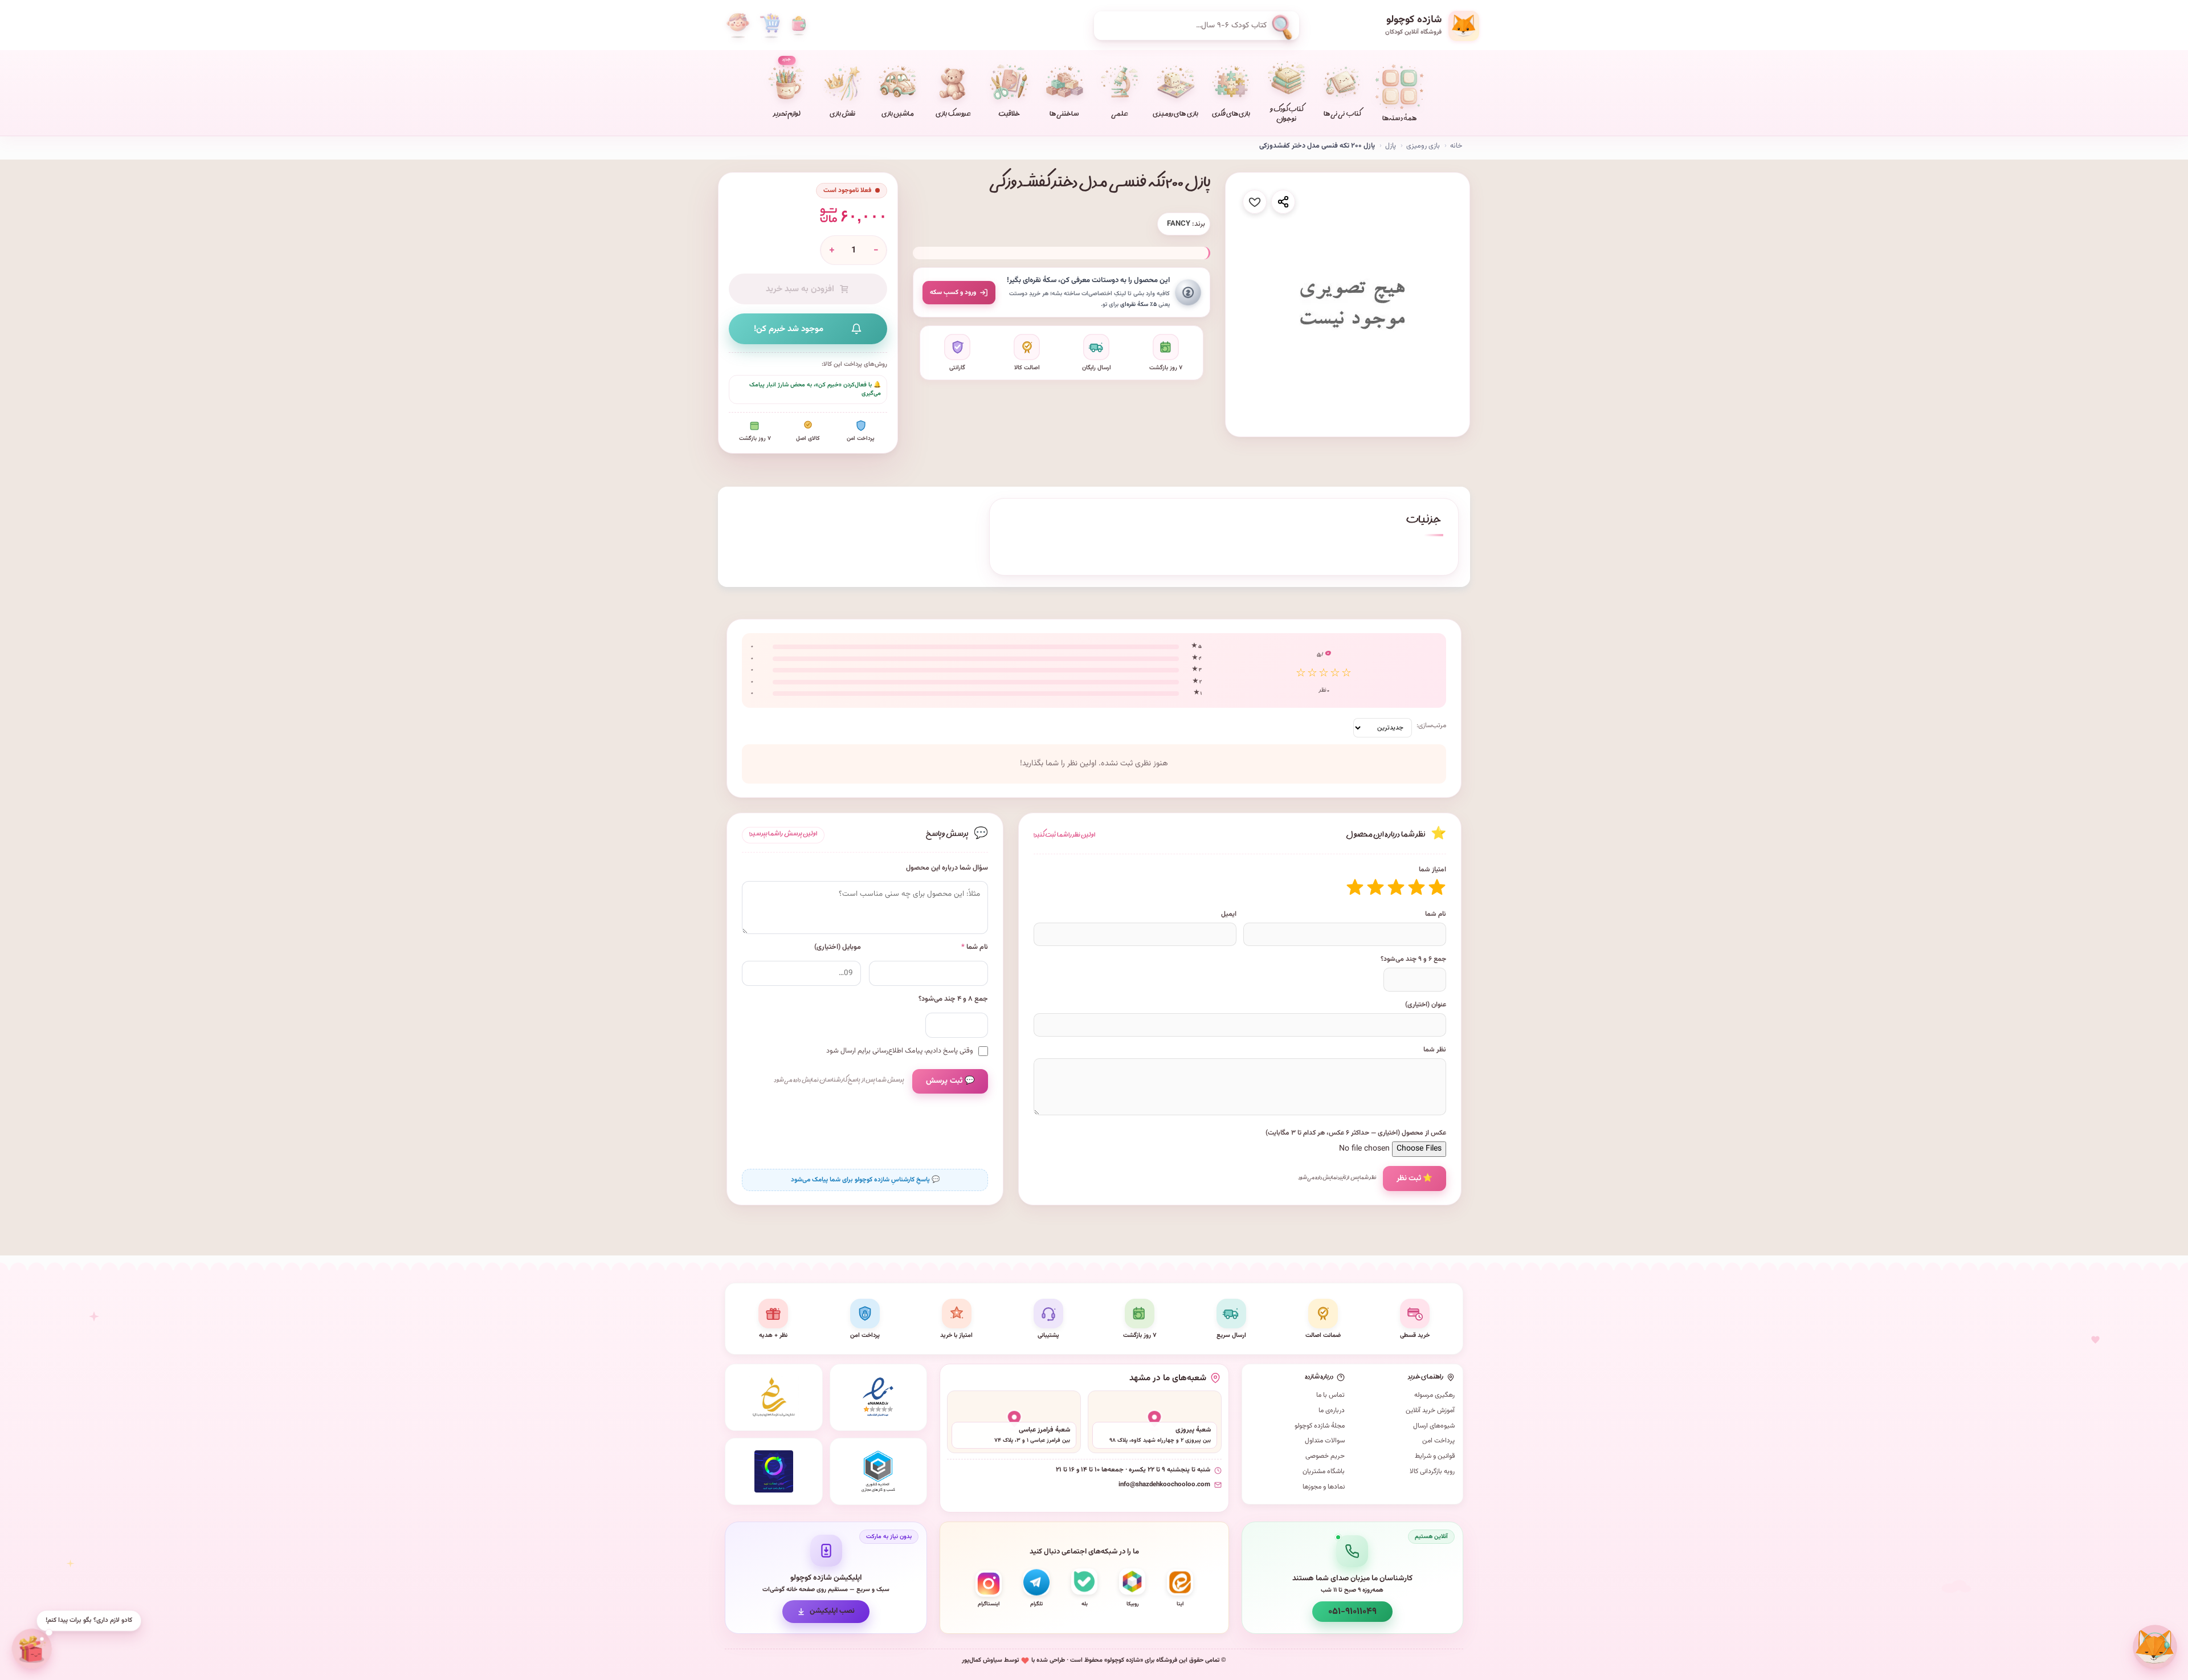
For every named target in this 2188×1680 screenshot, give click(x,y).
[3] (1396, 887)
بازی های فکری (1231, 115)
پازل (1391, 146)
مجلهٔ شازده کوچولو (1320, 1426)
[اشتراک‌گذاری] (1283, 202)
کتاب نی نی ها (1342, 115)
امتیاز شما (1432, 870)
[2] (1417, 887)
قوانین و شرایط (1435, 1456)
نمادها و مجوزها (1324, 1487)
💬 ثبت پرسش (950, 1081)
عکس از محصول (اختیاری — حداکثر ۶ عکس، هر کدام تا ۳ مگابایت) (1356, 1133)
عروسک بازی (953, 115)
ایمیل (1229, 914)
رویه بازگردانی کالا (1432, 1471)
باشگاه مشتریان (1324, 1471)
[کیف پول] (799, 26)
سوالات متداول (1325, 1441)
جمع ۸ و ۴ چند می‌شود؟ (953, 999)
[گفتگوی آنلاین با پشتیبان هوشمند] (2155, 1647)
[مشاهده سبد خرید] (770, 26)
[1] (1437, 887)
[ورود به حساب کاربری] (738, 26)
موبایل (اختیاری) (838, 947)
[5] (1355, 887)
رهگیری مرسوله (1434, 1395)
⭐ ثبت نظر (1415, 1178)
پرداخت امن (1438, 1441)
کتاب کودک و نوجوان (1287, 115)
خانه (1456, 146)
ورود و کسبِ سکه (953, 292)
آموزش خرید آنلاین (1430, 1410)
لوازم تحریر (787, 88)
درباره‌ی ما (1332, 1410)
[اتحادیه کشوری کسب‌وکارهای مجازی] (879, 1471)
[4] (1375, 887)
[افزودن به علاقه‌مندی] (1255, 202)
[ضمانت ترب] (774, 1471)
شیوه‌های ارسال (1434, 1426)
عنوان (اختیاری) (1426, 1005)
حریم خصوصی (1325, 1456)
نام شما (1436, 914)
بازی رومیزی (1423, 146)
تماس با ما (1330, 1395)
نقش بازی (842, 115)
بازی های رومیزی (1175, 115)
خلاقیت (1009, 115)
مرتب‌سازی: (1431, 725)
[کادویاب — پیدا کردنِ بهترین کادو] (30, 1649)
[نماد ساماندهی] (774, 1397)
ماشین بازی (898, 115)
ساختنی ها (1064, 115)
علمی (1120, 115)
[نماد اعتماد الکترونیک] (879, 1397)
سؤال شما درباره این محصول (947, 868)
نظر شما (1435, 1050)
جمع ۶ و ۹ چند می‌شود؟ (1413, 959)
